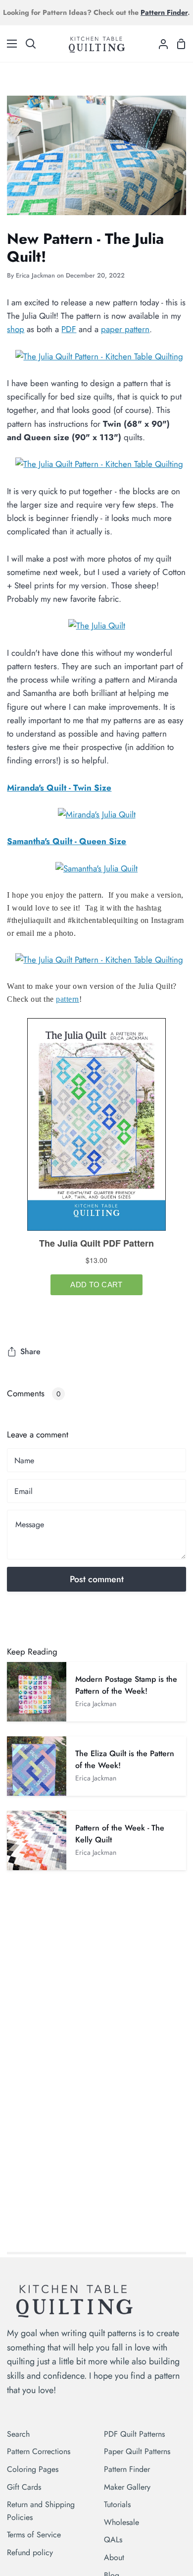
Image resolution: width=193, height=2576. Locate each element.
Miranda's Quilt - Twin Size (59, 788)
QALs (113, 2540)
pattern (68, 999)
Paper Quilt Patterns (137, 2451)
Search (18, 2434)
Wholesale (121, 2522)
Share (30, 1351)
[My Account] (159, 43)
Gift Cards (24, 2487)
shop (16, 329)
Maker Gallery (127, 2487)
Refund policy (30, 2552)
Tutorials (117, 2504)
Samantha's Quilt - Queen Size (67, 841)
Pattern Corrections (39, 2451)
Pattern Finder (127, 2469)
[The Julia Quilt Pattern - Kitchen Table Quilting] (99, 356)
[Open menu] (9, 44)
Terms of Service (34, 2535)
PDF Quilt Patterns (134, 2434)
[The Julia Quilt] (97, 626)
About (114, 2557)
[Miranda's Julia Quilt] (97, 814)
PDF (69, 329)
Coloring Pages (33, 2469)
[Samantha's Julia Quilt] (96, 868)
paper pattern (125, 329)
